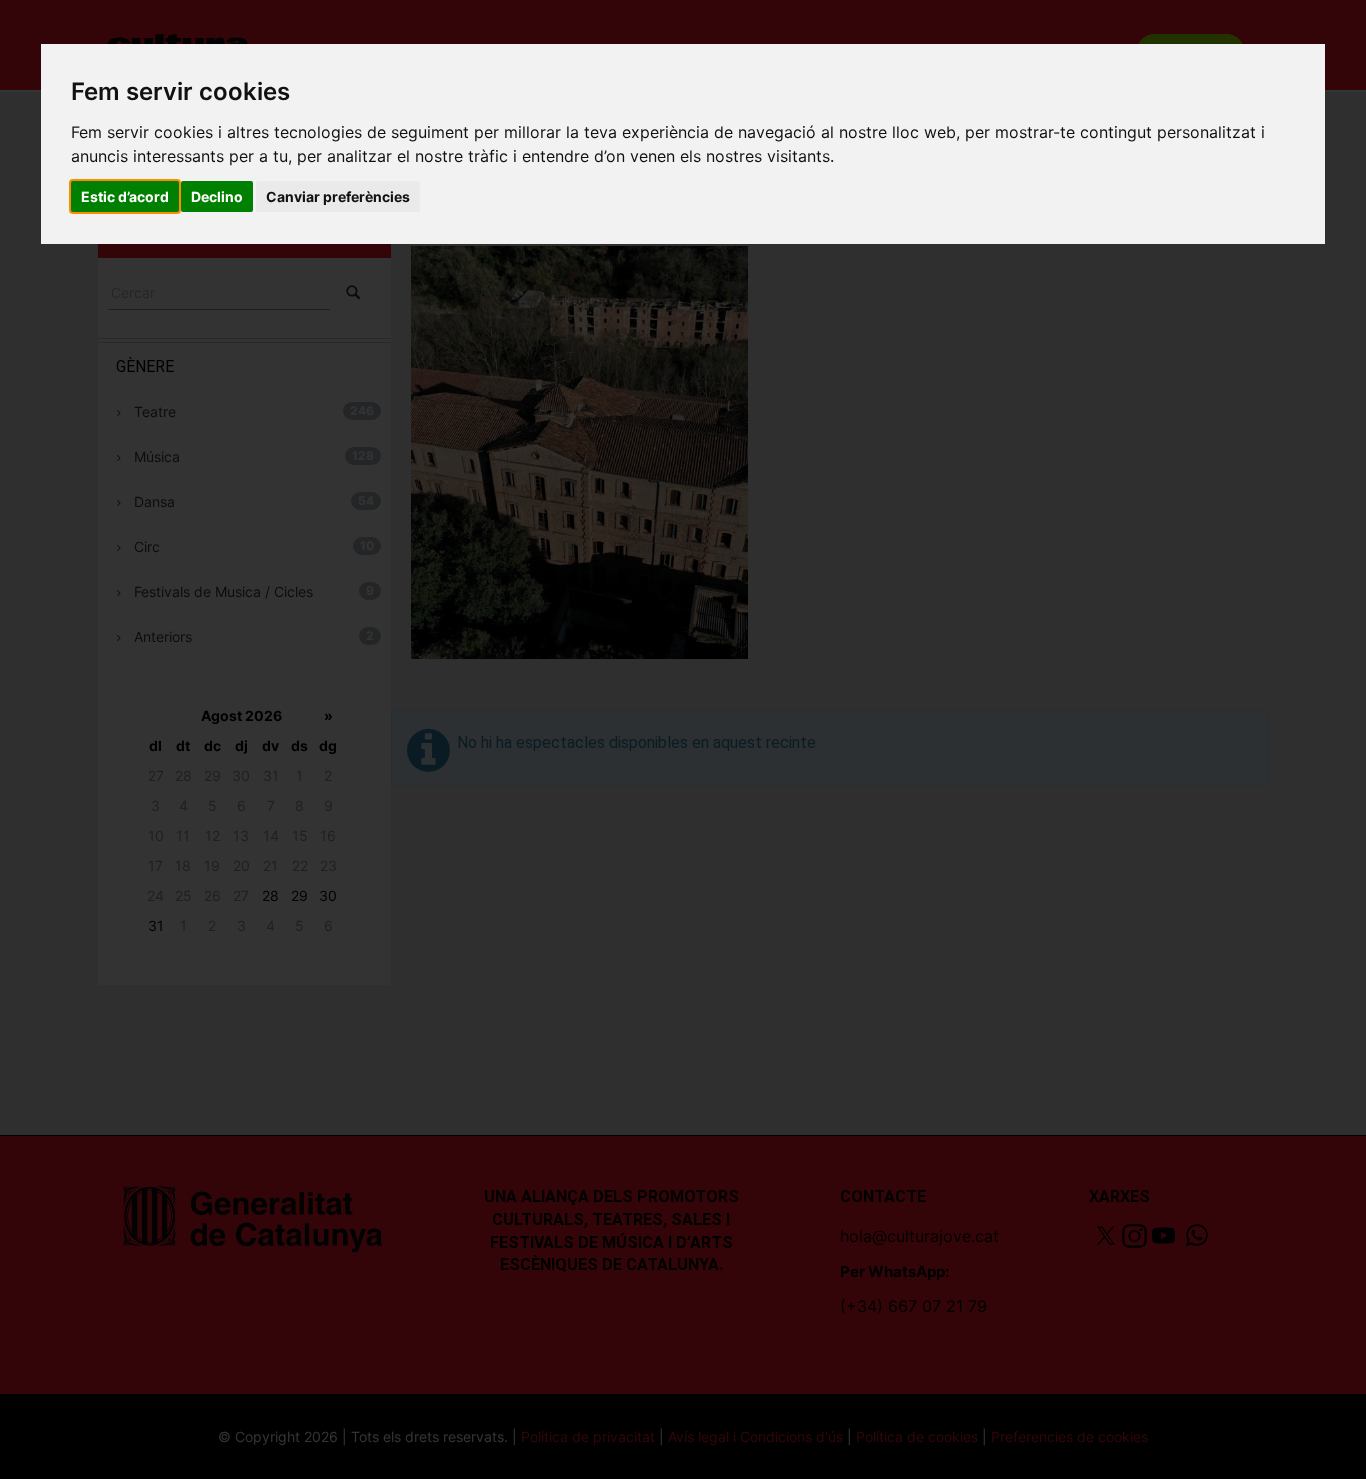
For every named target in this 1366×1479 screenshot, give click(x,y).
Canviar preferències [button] (338, 196)
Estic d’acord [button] (125, 196)
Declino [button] (217, 196)
